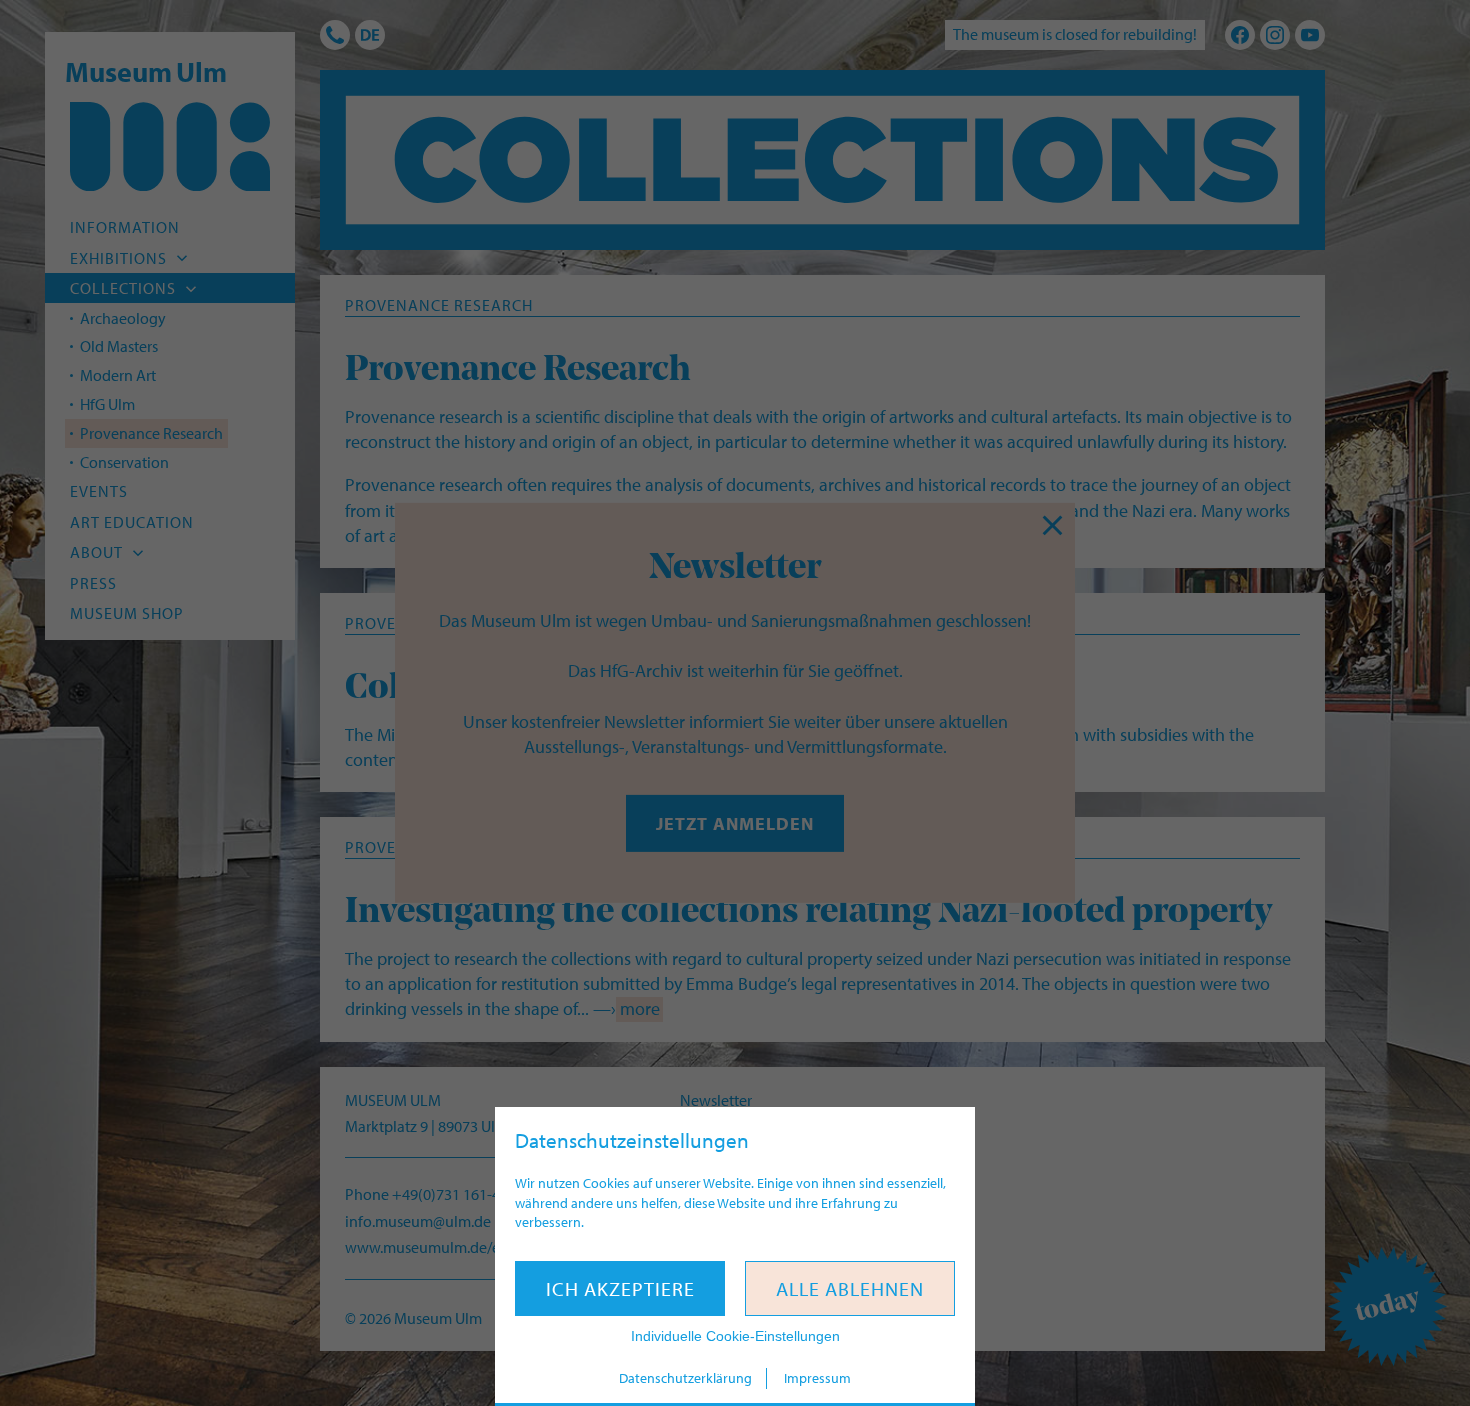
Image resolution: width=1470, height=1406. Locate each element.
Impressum (817, 1378)
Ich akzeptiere (620, 1288)
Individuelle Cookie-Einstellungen (735, 1336)
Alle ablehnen (850, 1288)
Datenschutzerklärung (685, 1378)
